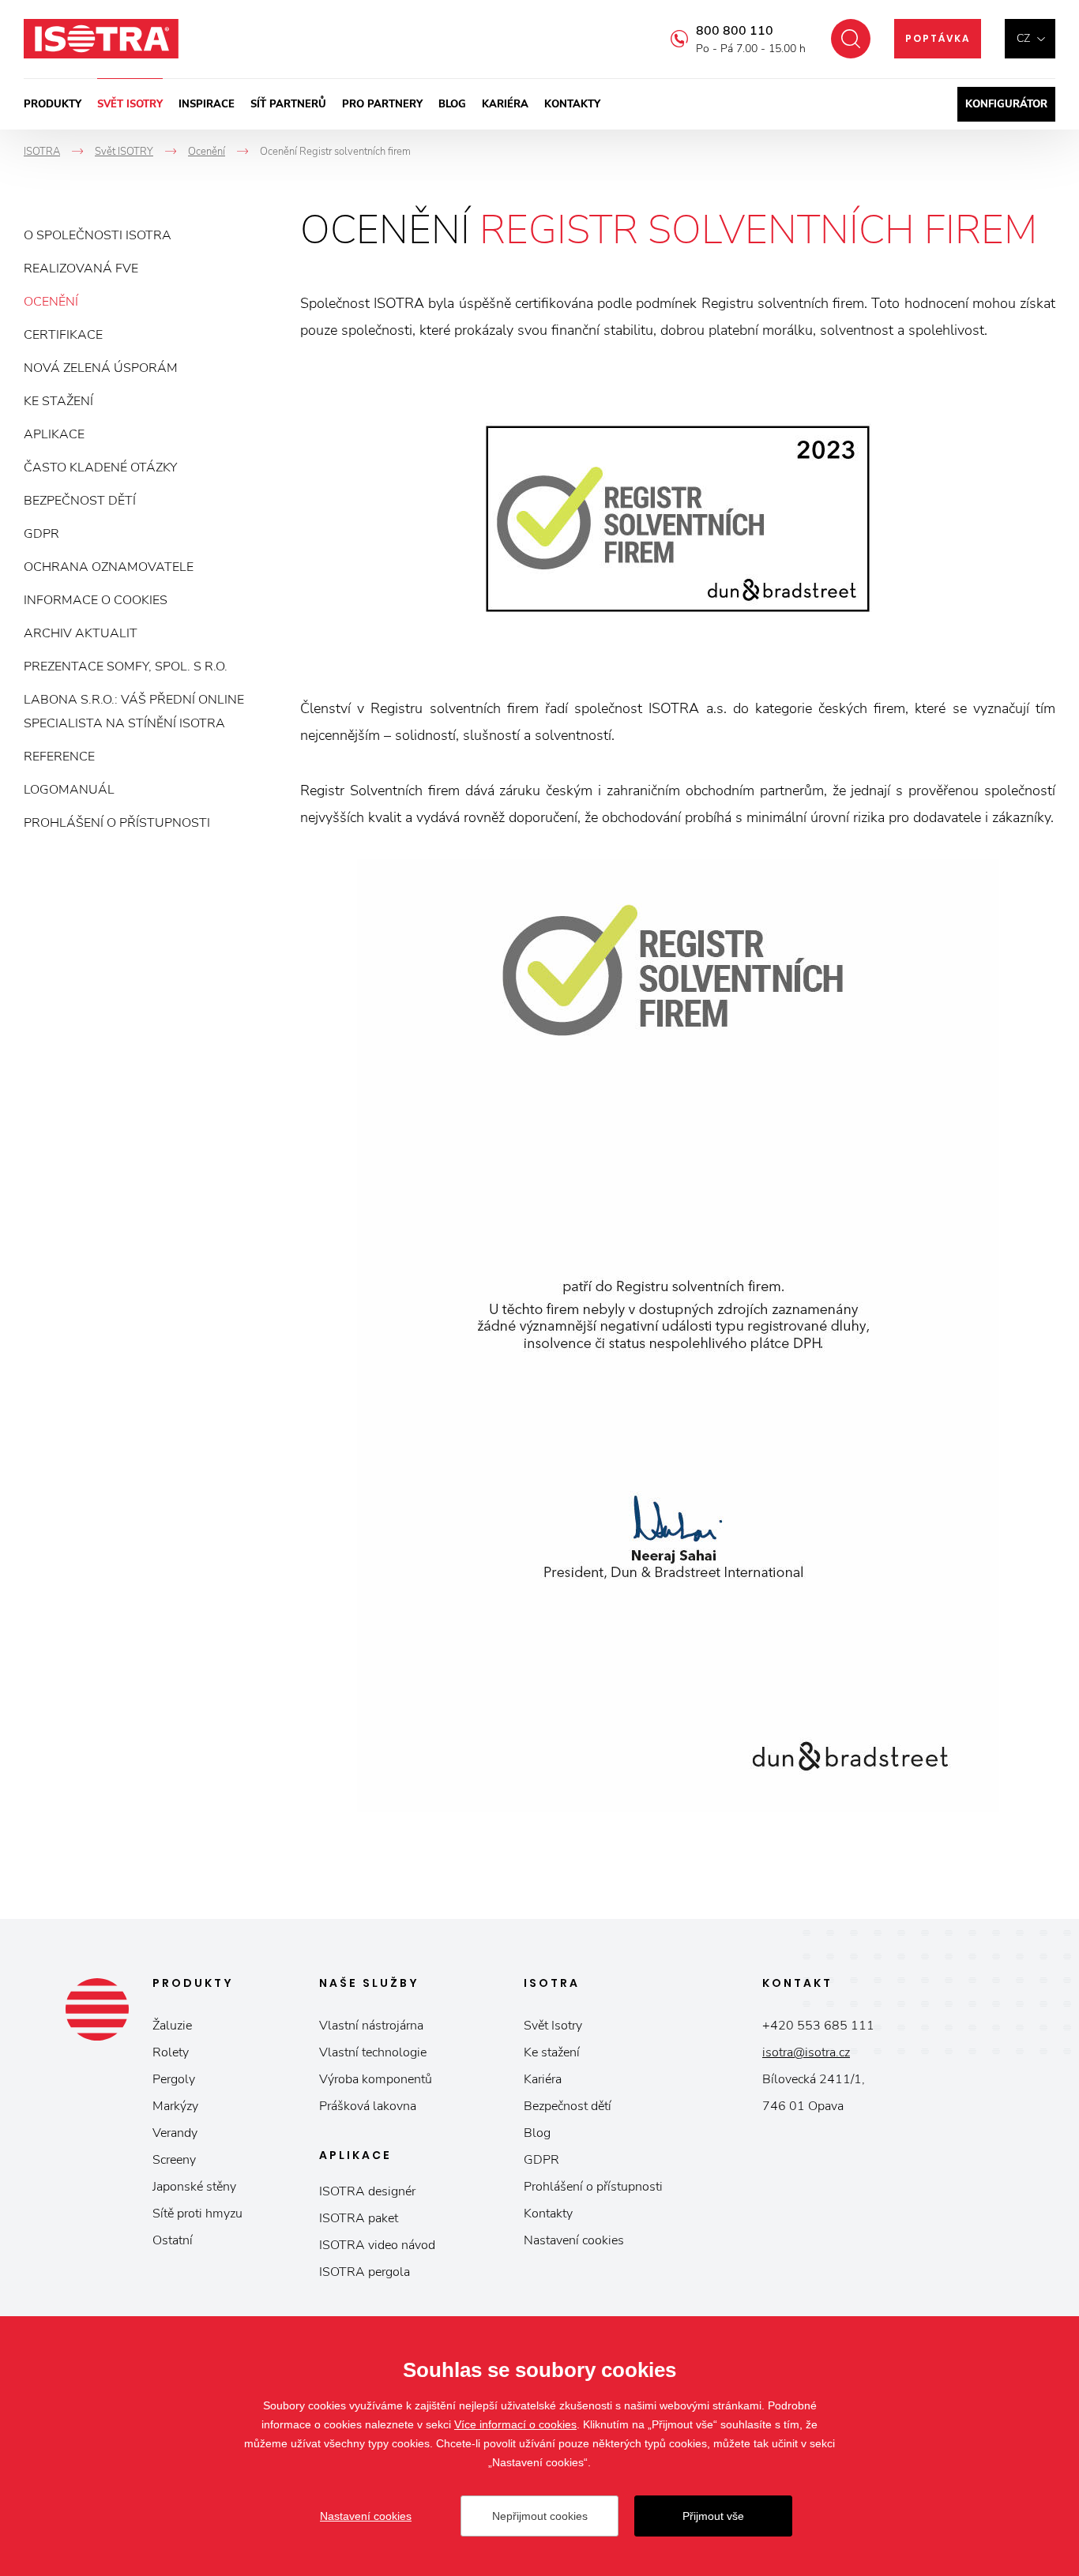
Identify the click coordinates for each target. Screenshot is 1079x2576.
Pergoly (174, 2079)
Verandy (175, 2133)
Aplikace (54, 434)
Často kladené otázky (100, 468)
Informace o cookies (96, 600)
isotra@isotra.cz (806, 2052)
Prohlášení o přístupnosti (117, 823)
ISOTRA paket (359, 2218)
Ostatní (173, 2240)
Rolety (171, 2052)
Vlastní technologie (373, 2052)
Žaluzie (172, 2026)
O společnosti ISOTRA (98, 235)
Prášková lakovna (368, 2106)
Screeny (174, 2160)
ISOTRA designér (367, 2191)
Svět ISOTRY (130, 104)
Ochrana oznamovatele (109, 567)
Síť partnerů (288, 104)
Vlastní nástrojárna (371, 2026)
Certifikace (63, 335)
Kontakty (572, 104)
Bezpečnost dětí (80, 501)
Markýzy (175, 2106)
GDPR (41, 534)
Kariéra (505, 104)
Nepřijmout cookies (540, 2516)
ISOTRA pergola (365, 2272)
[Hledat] (851, 39)
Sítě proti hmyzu (197, 2214)
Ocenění (51, 302)
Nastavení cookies (574, 2240)
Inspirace (207, 104)
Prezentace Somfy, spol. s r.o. (126, 667)
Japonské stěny (194, 2187)
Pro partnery (382, 104)
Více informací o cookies (515, 2424)
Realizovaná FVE (81, 268)
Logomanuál (69, 790)
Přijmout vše (713, 2516)
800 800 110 (735, 31)
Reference (59, 757)
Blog (452, 104)
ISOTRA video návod (377, 2245)
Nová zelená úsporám (101, 368)
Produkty (53, 104)
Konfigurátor (1006, 104)
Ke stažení (58, 401)
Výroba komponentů (376, 2079)
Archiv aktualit (81, 633)
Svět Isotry (553, 2026)
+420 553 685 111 (818, 2026)
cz (1023, 38)
